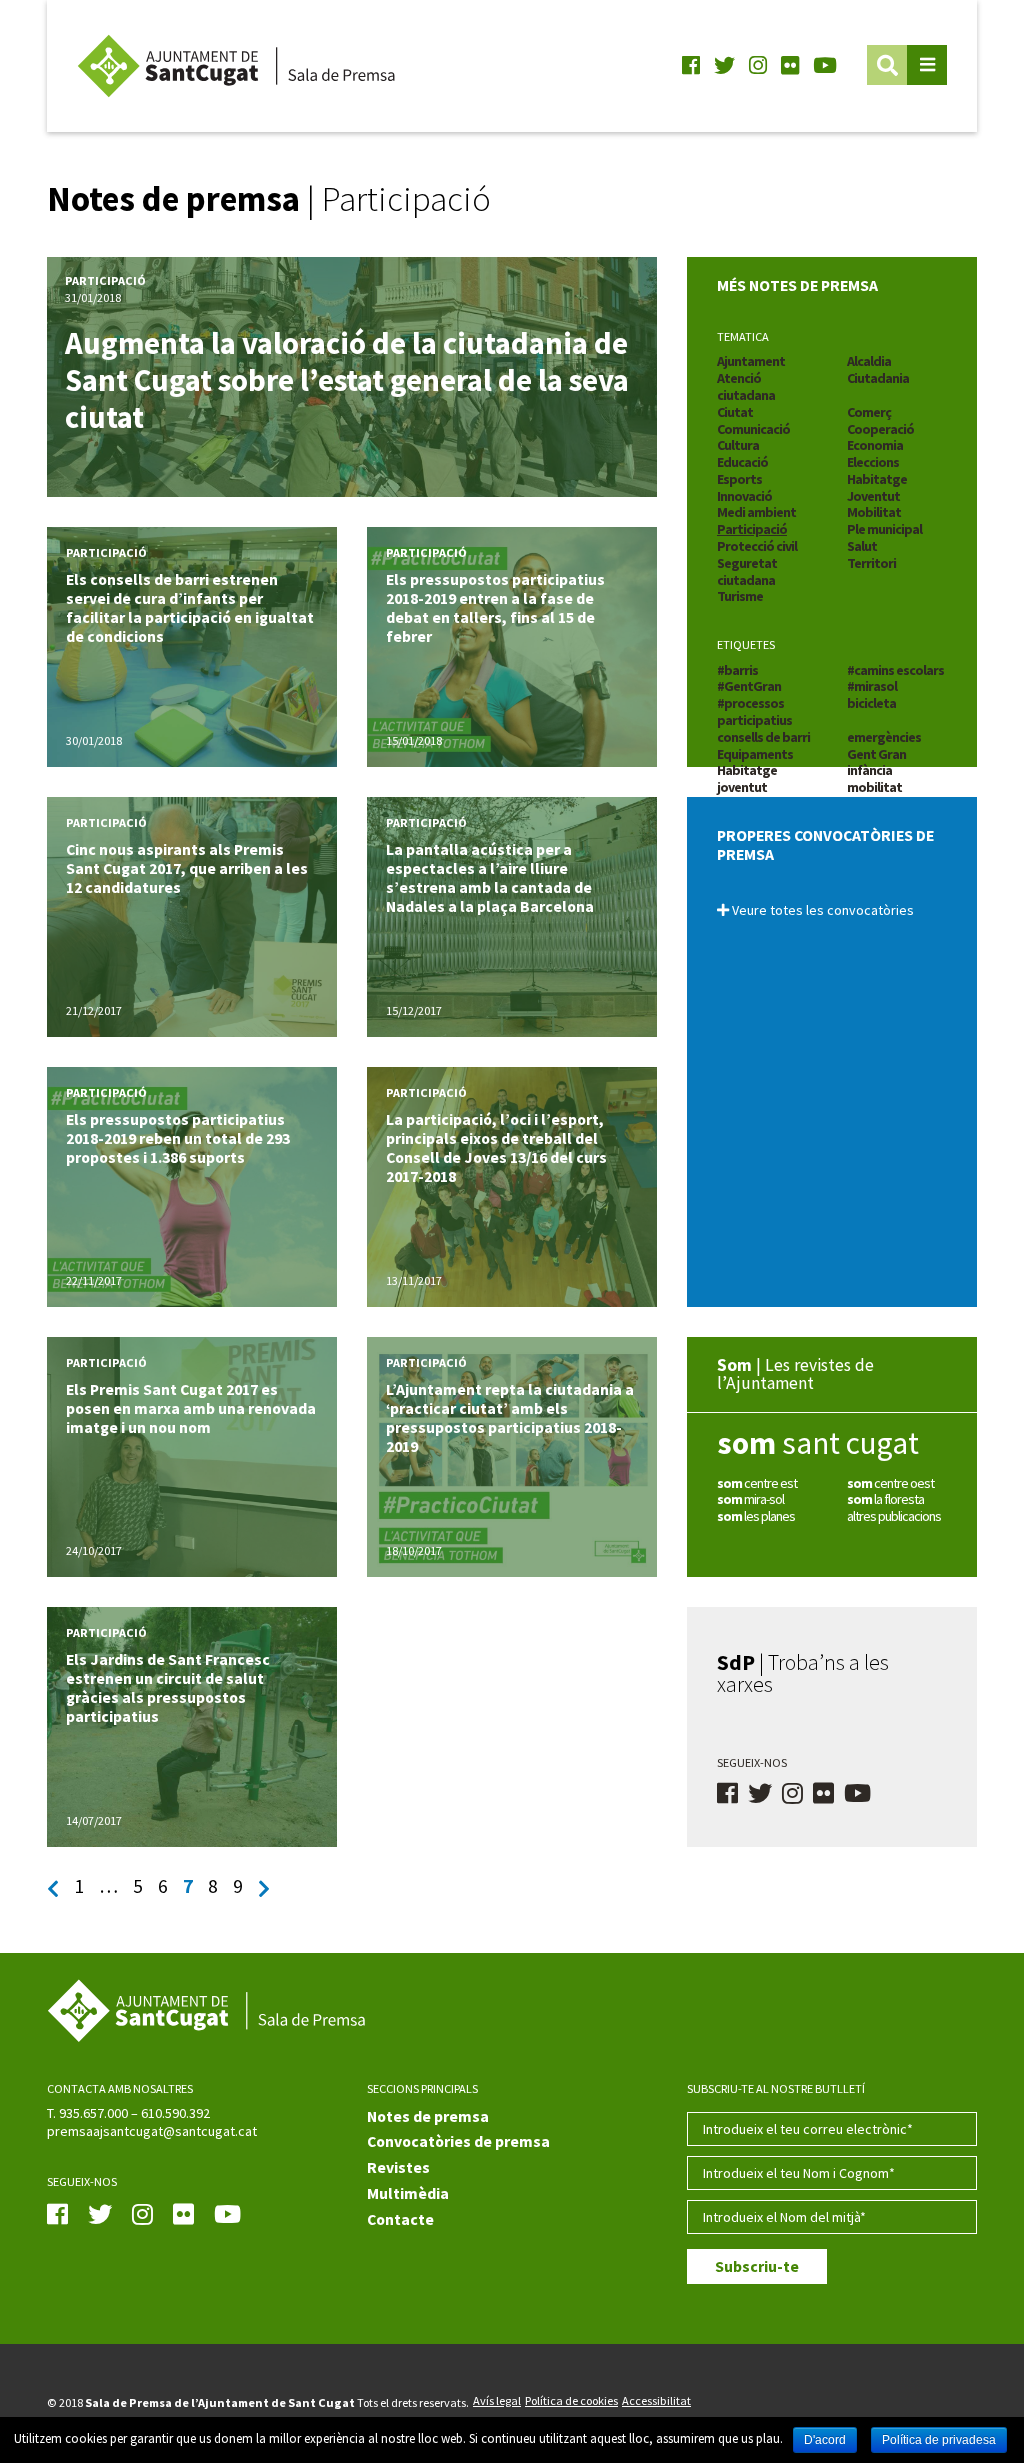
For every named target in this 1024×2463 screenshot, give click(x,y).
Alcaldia (869, 361)
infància (869, 770)
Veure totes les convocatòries (821, 910)
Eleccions (873, 462)
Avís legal (497, 2401)
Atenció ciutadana (746, 386)
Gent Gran (876, 754)
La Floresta (885, 1499)
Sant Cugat (818, 1443)
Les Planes (756, 1516)
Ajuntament (751, 361)
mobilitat (874, 787)
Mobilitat (874, 512)
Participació (752, 529)
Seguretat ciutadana (747, 571)
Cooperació (880, 429)
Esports (739, 479)
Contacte (400, 2219)
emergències (884, 737)
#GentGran (749, 686)
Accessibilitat (656, 2401)
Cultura (738, 445)
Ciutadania (878, 378)
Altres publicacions (894, 1516)
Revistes (398, 2167)
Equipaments (755, 754)
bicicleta (871, 703)
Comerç (869, 412)
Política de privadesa (939, 2440)
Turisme (740, 596)
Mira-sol (750, 1499)
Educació (742, 462)
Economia (875, 445)
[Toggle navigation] (927, 65)
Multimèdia (408, 2193)
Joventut (873, 496)
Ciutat (735, 412)
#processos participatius (754, 711)
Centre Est (757, 1483)
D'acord (825, 2440)
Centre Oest (890, 1483)
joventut (742, 787)
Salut (862, 546)
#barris (737, 670)
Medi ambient (756, 512)
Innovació (744, 496)
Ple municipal (884, 529)
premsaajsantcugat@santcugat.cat (152, 2131)
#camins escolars (895, 670)
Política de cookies (571, 2401)
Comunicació (753, 429)
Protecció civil (757, 546)
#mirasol (872, 686)
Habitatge (877, 479)
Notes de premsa (428, 2116)
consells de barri (763, 737)
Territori (871, 563)
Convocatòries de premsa (458, 2141)
